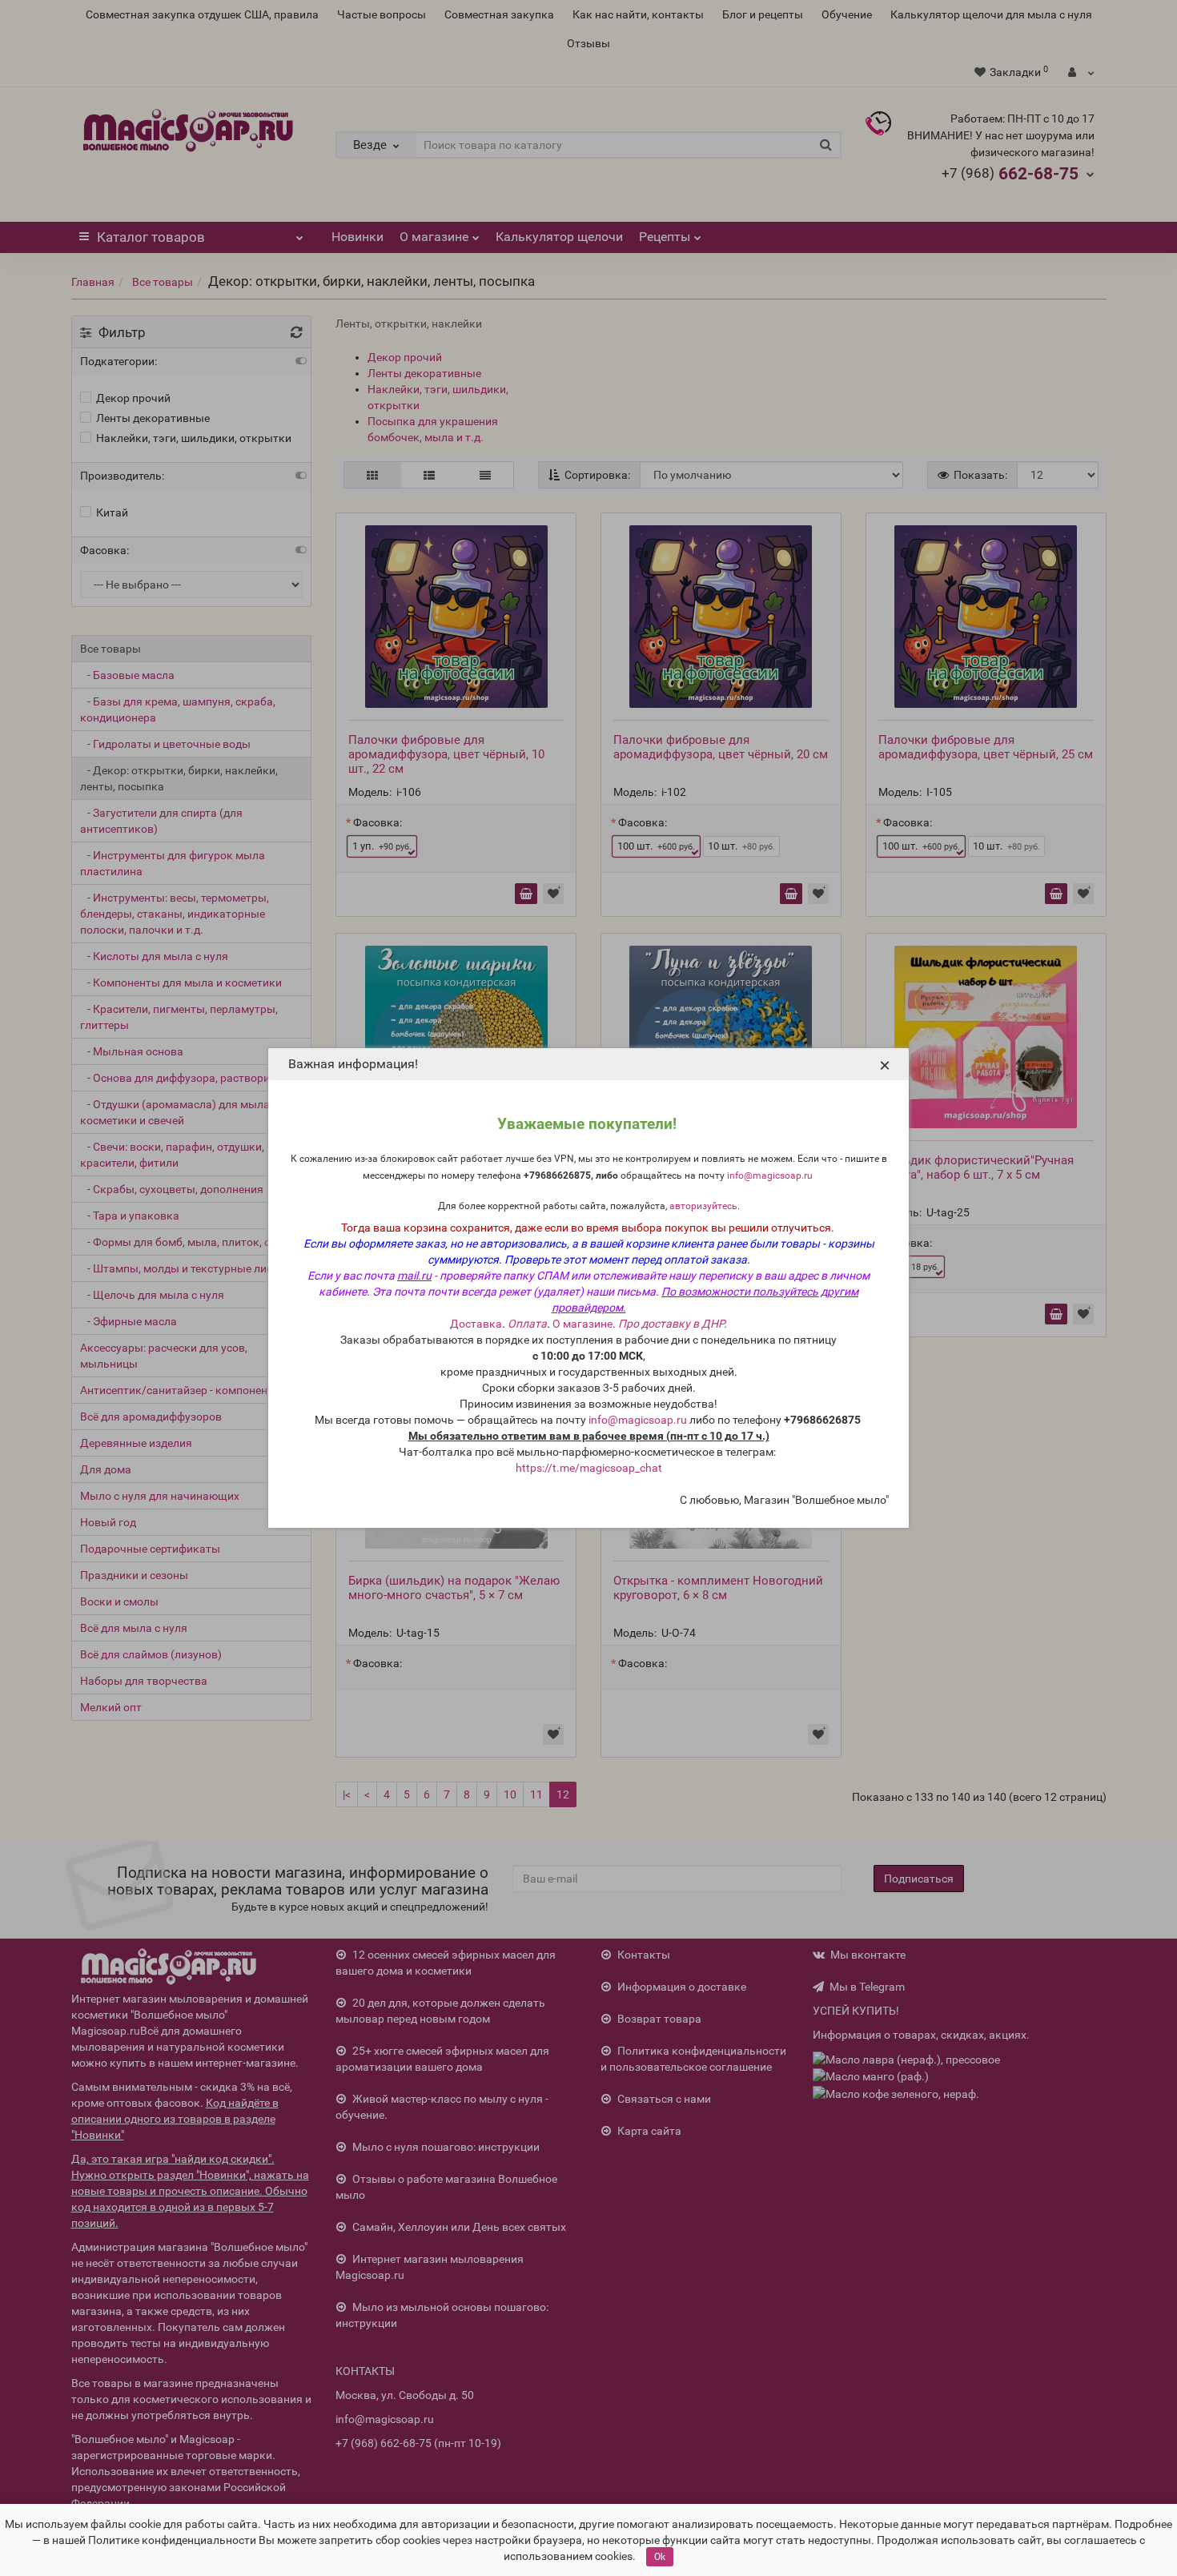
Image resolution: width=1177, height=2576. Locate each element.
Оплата (527, 1324)
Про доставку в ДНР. (673, 1324)
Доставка (476, 1324)
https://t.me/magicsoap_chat (589, 1468)
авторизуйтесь (703, 1206)
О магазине (582, 1324)
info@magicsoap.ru (770, 1175)
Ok (660, 2557)
